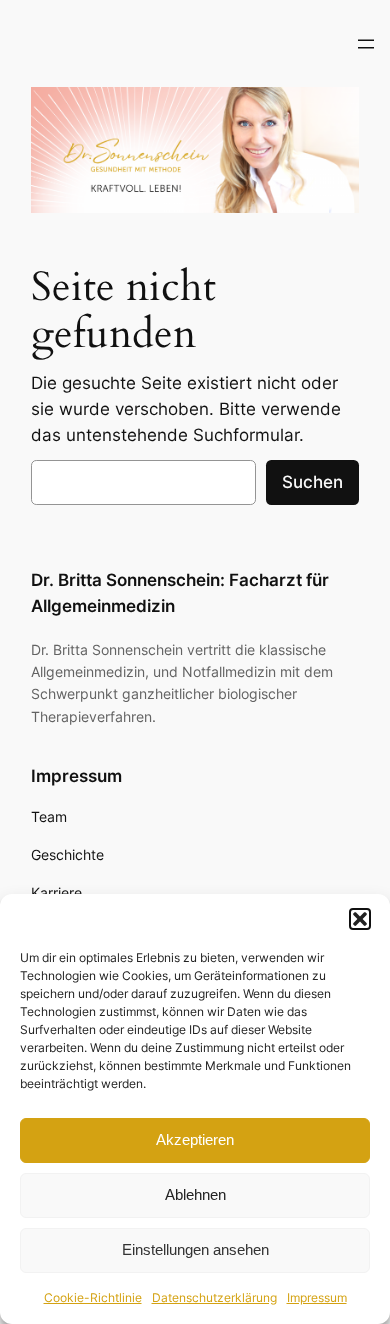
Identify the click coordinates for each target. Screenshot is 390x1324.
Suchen (312, 482)
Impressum (317, 1297)
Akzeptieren (195, 1139)
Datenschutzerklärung (214, 1297)
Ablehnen (195, 1194)
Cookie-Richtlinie (93, 1297)
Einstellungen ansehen (195, 1249)
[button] (360, 919)
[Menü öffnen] (366, 44)
